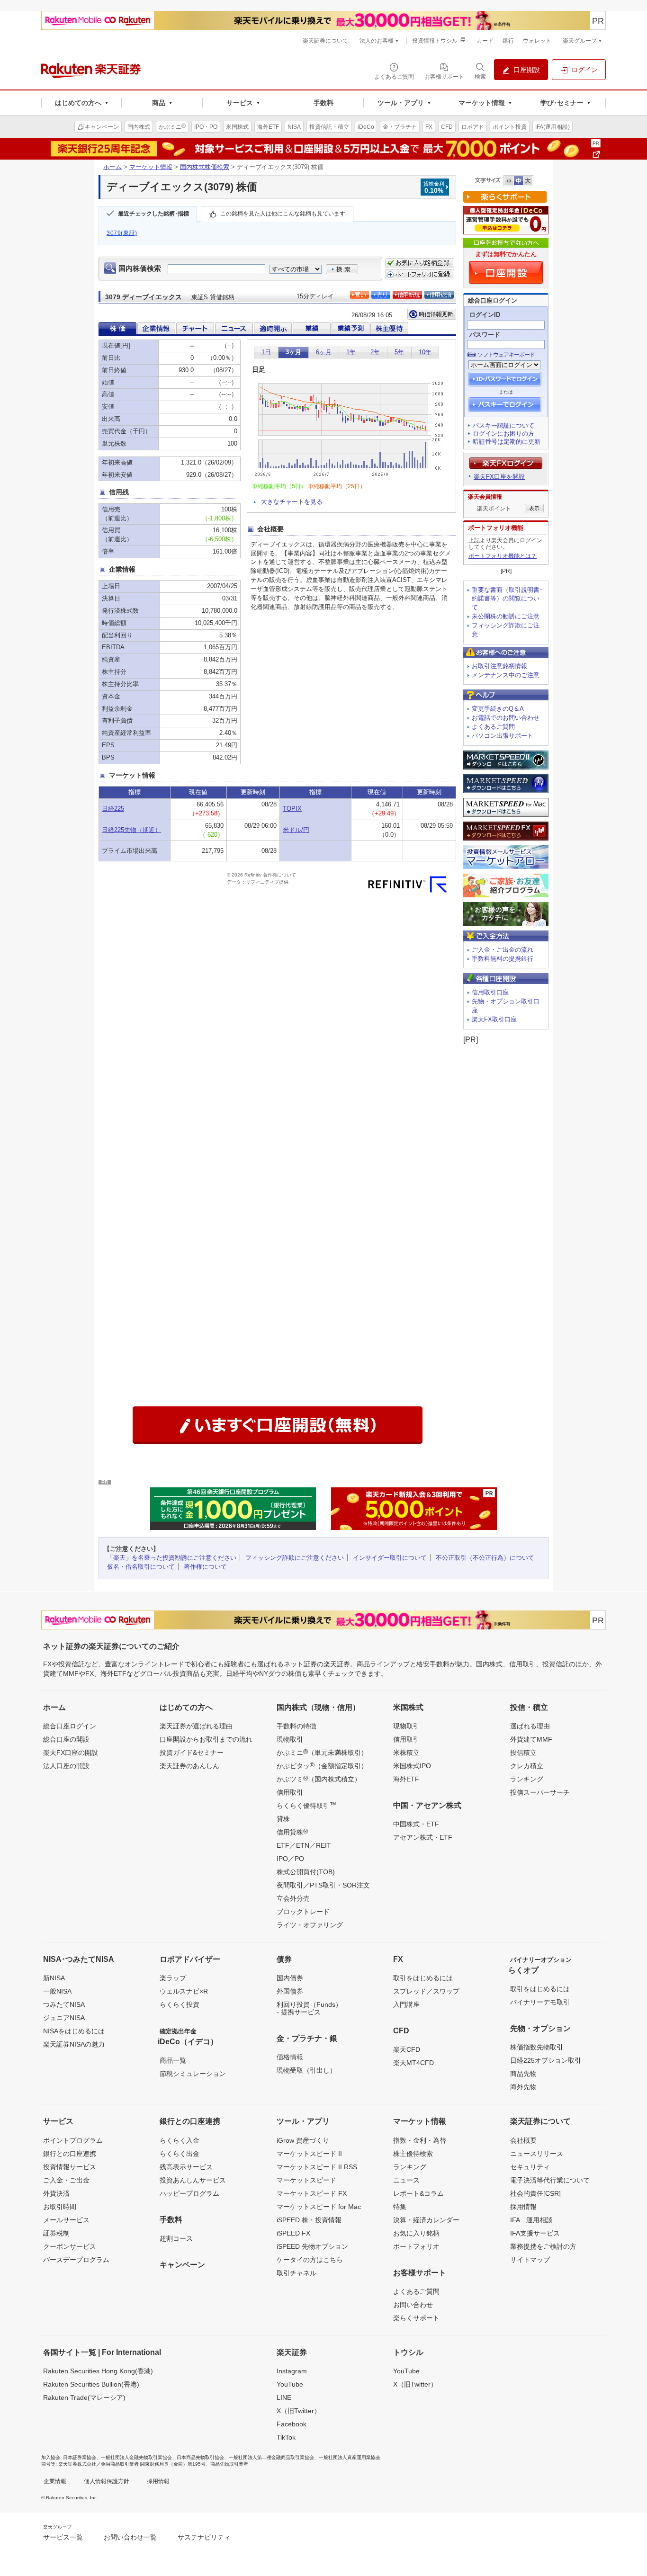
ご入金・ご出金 (66, 2180)
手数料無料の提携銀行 (503, 959)
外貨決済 (56, 2193)
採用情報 (523, 2207)
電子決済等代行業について (550, 2180)
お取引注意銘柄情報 (499, 666)
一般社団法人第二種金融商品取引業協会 (271, 2457)
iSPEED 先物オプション (312, 2246)
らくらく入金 (180, 2140)
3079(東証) (122, 233)
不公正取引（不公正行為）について (485, 1558)
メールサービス (66, 2220)
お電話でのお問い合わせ (506, 718)
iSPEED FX (293, 2233)
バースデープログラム (76, 2260)
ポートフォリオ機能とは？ (503, 556)
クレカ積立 (527, 1766)
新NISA (54, 1978)
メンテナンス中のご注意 (506, 675)
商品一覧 (173, 2060)
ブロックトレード (303, 1912)
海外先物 (523, 2087)
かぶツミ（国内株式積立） (319, 1779)
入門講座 (406, 2004)
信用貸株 (292, 1832)
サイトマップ (530, 2260)
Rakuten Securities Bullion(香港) (91, 2384)
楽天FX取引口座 (494, 1019)
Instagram (292, 2371)
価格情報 (290, 2057)
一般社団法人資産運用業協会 (350, 2457)
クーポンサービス (70, 2246)
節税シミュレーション (193, 2074)
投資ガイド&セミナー (192, 1753)
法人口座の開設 (66, 1766)
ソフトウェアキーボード (506, 355)
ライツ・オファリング (310, 1925)
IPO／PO (290, 1859)
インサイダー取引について (390, 1558)
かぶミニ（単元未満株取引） (322, 1752)
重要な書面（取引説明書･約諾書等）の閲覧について (507, 599)
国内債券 (290, 1978)
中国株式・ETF (416, 1824)
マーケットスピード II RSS (317, 2167)
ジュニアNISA (64, 2018)
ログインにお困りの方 (503, 434)
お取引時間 (60, 2207)
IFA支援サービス (535, 2233)
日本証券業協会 (80, 2457)
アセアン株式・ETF (423, 1837)
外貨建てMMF (531, 1739)
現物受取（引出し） (306, 2070)
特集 (400, 2207)
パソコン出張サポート (503, 736)
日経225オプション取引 (546, 2060)
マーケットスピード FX (312, 2193)
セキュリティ (530, 2167)
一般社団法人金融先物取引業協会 (136, 2457)
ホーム (112, 167)
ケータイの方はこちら (310, 2260)
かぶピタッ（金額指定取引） (322, 1765)
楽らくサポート (416, 2318)
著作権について (205, 1567)
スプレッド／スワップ (426, 1991)
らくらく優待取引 (306, 1805)
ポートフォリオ (416, 2246)
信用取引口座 (490, 992)
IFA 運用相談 (531, 2220)
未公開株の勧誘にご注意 (506, 616)
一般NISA (57, 1991)
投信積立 (523, 1753)
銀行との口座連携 (70, 2154)
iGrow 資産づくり (303, 2140)
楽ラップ (173, 1978)
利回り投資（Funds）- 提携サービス (309, 2008)
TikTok (286, 2437)
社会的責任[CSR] (535, 2193)
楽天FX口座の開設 (71, 1753)
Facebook (292, 2424)
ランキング (527, 1779)
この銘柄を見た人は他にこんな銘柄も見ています (283, 214)
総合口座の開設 (66, 1739)
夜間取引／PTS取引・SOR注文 (323, 1885)
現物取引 (290, 1739)
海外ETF (406, 1779)
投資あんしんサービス (193, 2180)
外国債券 (290, 1991)
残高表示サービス (186, 2167)
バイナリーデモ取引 (540, 2002)
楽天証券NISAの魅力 (74, 2044)
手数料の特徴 (297, 1726)
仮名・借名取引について (141, 1567)
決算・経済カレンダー (426, 2220)
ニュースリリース (537, 2154)
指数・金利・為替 (420, 2140)
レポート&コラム (418, 2193)
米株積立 (406, 1753)
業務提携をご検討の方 (543, 2246)
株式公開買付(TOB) (306, 1872)
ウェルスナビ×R (184, 1991)
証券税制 (56, 2233)
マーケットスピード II (309, 2154)
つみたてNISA (64, 2004)
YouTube (290, 2384)
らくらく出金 (180, 2154)
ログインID (485, 315)
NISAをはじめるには (74, 2031)
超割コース (176, 2238)
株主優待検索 (413, 2154)
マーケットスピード (306, 2180)
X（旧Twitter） (299, 2411)
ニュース (406, 2180)
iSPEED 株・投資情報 (309, 2220)
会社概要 (523, 2140)
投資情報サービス (70, 2167)
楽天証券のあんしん (189, 1766)
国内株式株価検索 (205, 167)
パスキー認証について (503, 425)
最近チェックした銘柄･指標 (153, 214)
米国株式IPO (412, 1766)
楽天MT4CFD (413, 2063)
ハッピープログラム (189, 2193)
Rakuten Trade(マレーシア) (84, 2397)
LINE (284, 2397)
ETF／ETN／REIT (304, 1845)
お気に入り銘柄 (416, 2233)
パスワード (485, 335)
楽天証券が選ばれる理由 (196, 1726)
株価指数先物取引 (537, 2047)
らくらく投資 (180, 2004)
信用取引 (290, 1792)
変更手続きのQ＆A (498, 709)
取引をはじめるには (423, 1978)
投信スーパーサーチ (540, 1792)
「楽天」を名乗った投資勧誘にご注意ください (172, 1558)
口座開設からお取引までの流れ (206, 1739)
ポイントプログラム (73, 2140)
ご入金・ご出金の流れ (503, 950)
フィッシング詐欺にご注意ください (295, 1558)
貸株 (283, 1819)
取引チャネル (297, 2273)
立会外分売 (293, 1898)
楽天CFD (407, 2049)
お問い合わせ (413, 2305)
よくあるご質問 (493, 727)
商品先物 (523, 2074)
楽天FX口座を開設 (499, 477)
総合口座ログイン (70, 1726)
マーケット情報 (151, 167)
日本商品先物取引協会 (200, 2457)
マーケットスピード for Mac (319, 2207)
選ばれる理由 (530, 1726)
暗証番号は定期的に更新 (507, 442)
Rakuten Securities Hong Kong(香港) (98, 2371)
